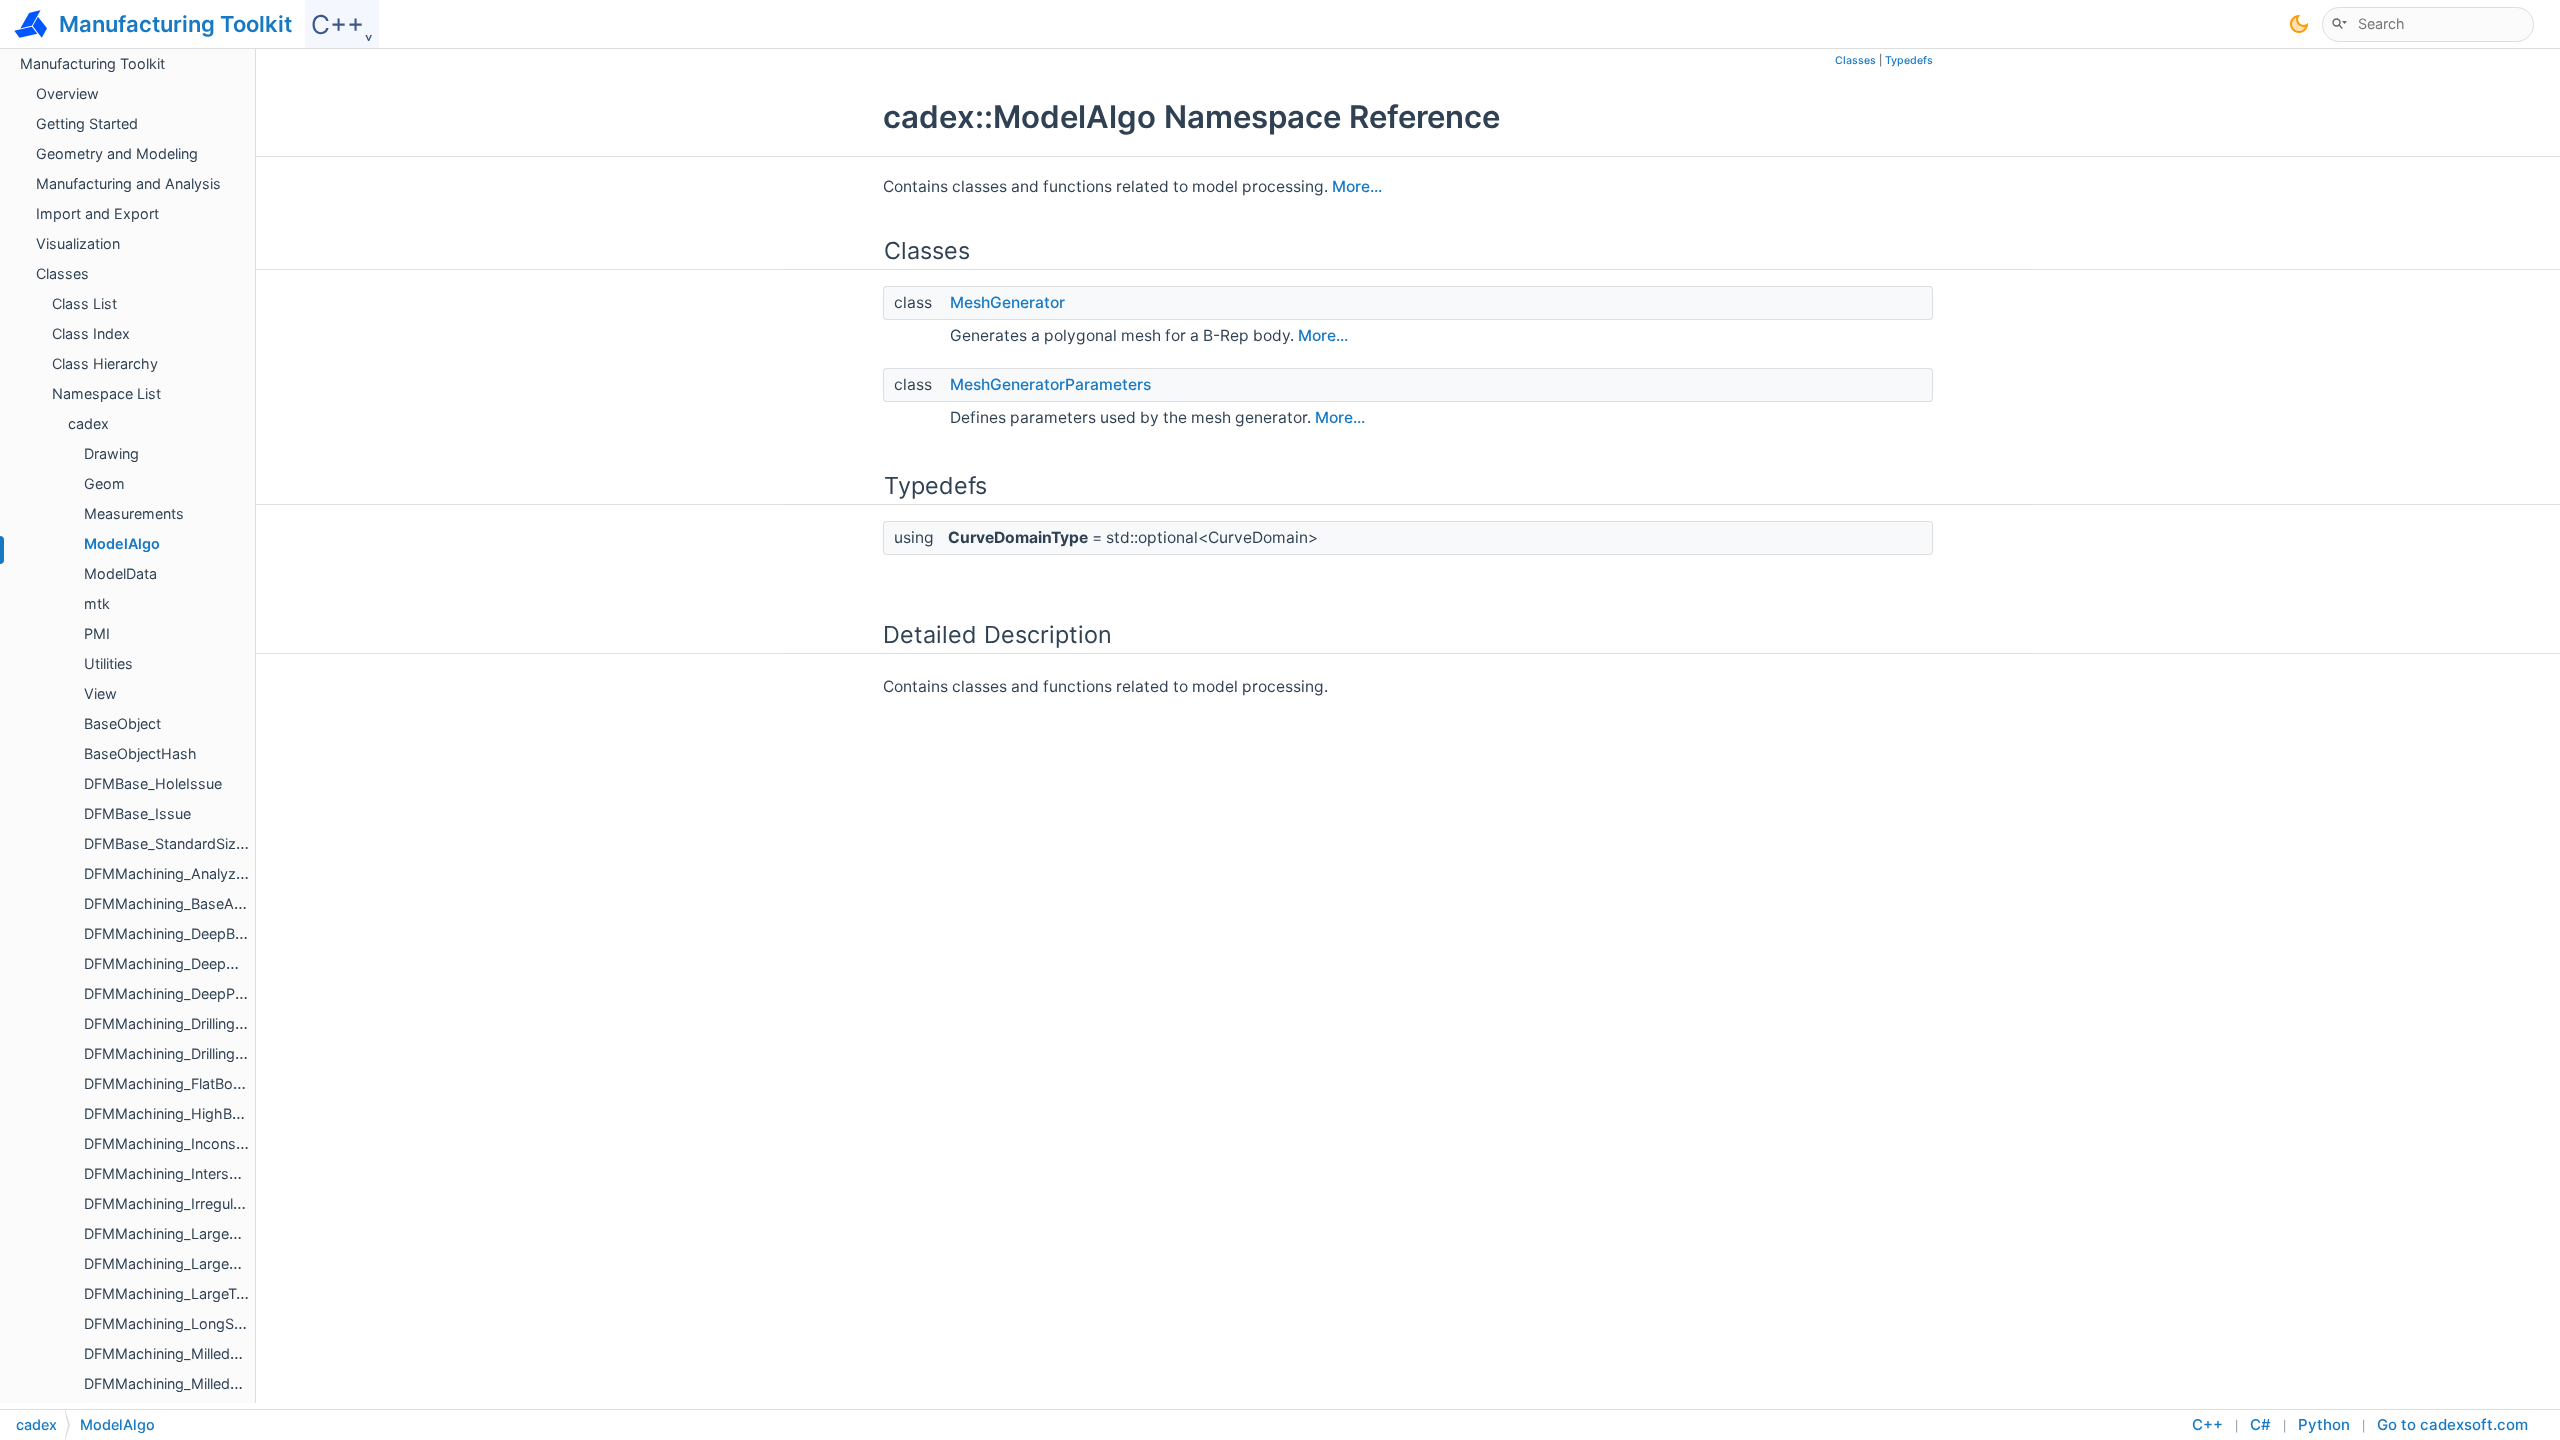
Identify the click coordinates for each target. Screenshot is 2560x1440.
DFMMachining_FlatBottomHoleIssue (208, 1083)
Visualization (78, 243)
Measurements (134, 513)
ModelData (120, 573)
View (100, 693)
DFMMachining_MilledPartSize (184, 1383)
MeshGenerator (1007, 302)
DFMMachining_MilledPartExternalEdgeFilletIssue (248, 1353)
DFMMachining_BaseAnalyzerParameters (221, 903)
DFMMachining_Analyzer (166, 873)
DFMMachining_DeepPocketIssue (196, 993)
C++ (2207, 1424)
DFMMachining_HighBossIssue (188, 1113)
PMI (97, 633)
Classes (62, 273)
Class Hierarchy (105, 363)
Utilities (108, 663)
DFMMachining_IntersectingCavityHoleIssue (231, 1173)
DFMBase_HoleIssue (153, 783)
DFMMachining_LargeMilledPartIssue (207, 1263)
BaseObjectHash (140, 753)
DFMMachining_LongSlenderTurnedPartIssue (233, 1323)
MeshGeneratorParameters (1050, 384)
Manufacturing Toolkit (92, 63)
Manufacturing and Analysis (128, 183)
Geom (104, 483)
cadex (88, 423)
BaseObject (122, 723)
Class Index (91, 333)
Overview (67, 93)
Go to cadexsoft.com (2452, 1424)
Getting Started (87, 123)
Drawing (111, 453)
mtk (97, 603)
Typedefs (1909, 60)
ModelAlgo (122, 543)
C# (2260, 1424)
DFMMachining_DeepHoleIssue (188, 963)
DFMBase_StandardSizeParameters (202, 843)
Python (2324, 1424)
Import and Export (97, 213)
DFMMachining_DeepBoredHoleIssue (208, 933)
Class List (84, 303)
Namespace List (106, 393)
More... (1357, 186)
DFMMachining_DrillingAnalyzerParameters (227, 1023)
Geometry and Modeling (117, 153)
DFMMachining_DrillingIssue (177, 1053)
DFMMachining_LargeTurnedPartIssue (210, 1293)
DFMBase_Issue (137, 813)
